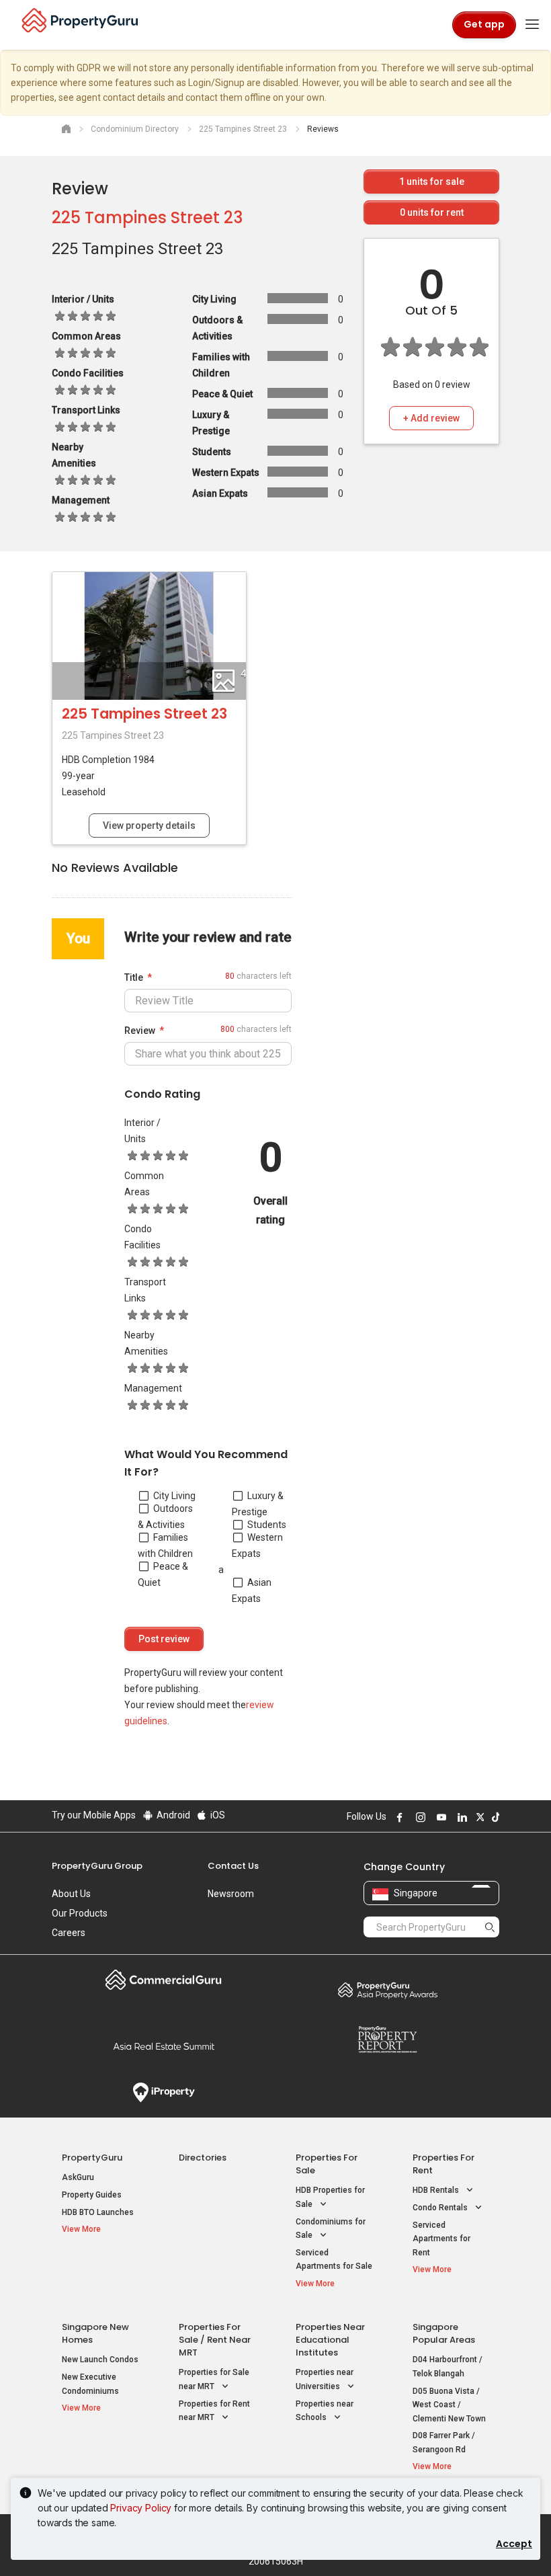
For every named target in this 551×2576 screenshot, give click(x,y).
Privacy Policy (141, 2508)
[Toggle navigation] (532, 25)
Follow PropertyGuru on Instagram (419, 1817)
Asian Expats (252, 1591)
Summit (164, 2046)
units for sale (432, 182)
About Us (71, 1894)
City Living (174, 1496)
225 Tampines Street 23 (147, 217)
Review (140, 1031)
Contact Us (233, 1866)
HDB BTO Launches (98, 2212)
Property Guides (92, 2195)
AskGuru (78, 2177)
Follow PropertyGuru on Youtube (439, 1817)
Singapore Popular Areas (444, 2333)
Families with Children (165, 1545)
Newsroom (231, 1894)
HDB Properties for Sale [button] (330, 2197)
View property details (149, 826)
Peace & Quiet (163, 1574)
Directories (203, 2158)
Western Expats (257, 1545)
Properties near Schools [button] (325, 2411)
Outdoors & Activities (165, 1517)
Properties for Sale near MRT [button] (214, 2379)
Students (267, 1525)
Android (172, 1815)
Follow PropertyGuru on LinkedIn (460, 1817)
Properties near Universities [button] (325, 2379)
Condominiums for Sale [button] (331, 2229)
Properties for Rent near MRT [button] (214, 2411)
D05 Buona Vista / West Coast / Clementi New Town (449, 2405)
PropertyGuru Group (97, 1866)
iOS (217, 1815)
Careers (69, 1933)
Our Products (80, 1913)
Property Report (387, 2040)
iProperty (164, 2093)
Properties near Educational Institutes (330, 2340)
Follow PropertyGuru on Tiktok (494, 1817)
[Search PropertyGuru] (490, 1927)
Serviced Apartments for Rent (441, 2239)
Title (134, 977)
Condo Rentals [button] (441, 2208)
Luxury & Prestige (258, 1504)
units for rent (432, 212)
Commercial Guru (164, 1980)
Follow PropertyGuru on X (478, 1817)
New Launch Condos (100, 2360)
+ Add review (431, 418)
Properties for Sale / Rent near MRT (215, 2340)
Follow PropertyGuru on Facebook (398, 1817)
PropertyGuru (92, 2158)
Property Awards (387, 1990)
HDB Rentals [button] (437, 2190)
